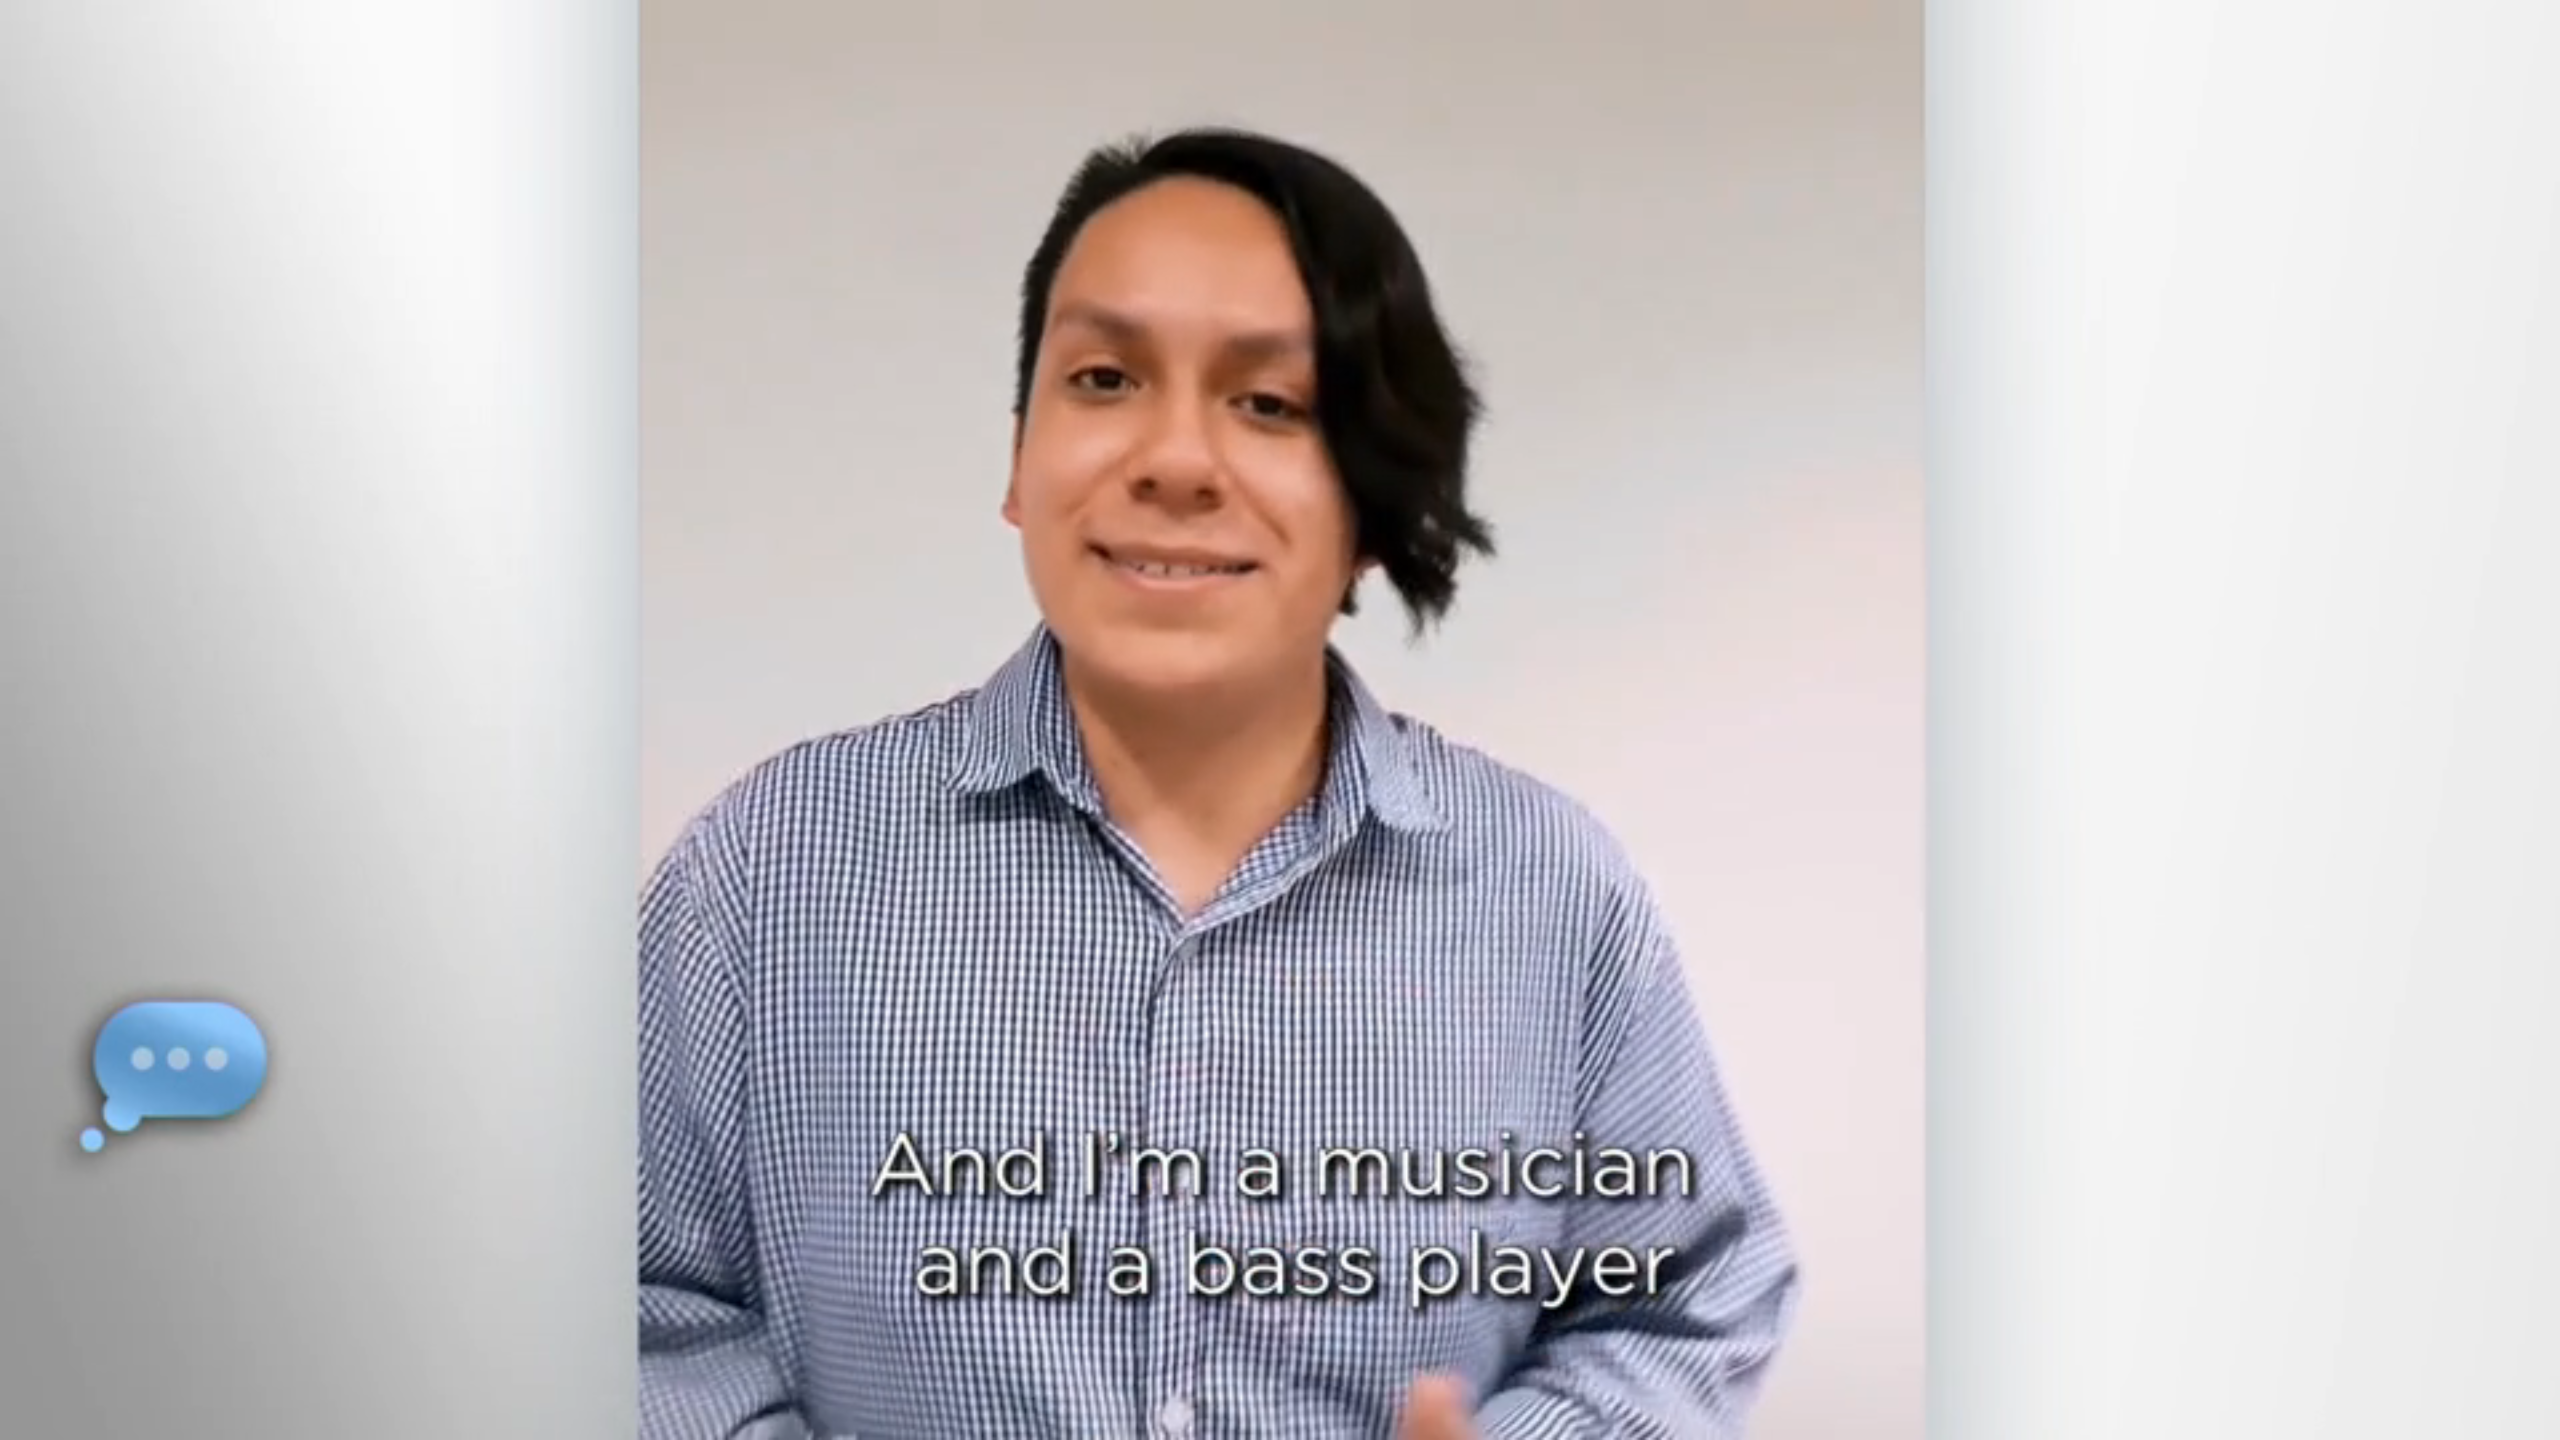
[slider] (1320, 1420)
